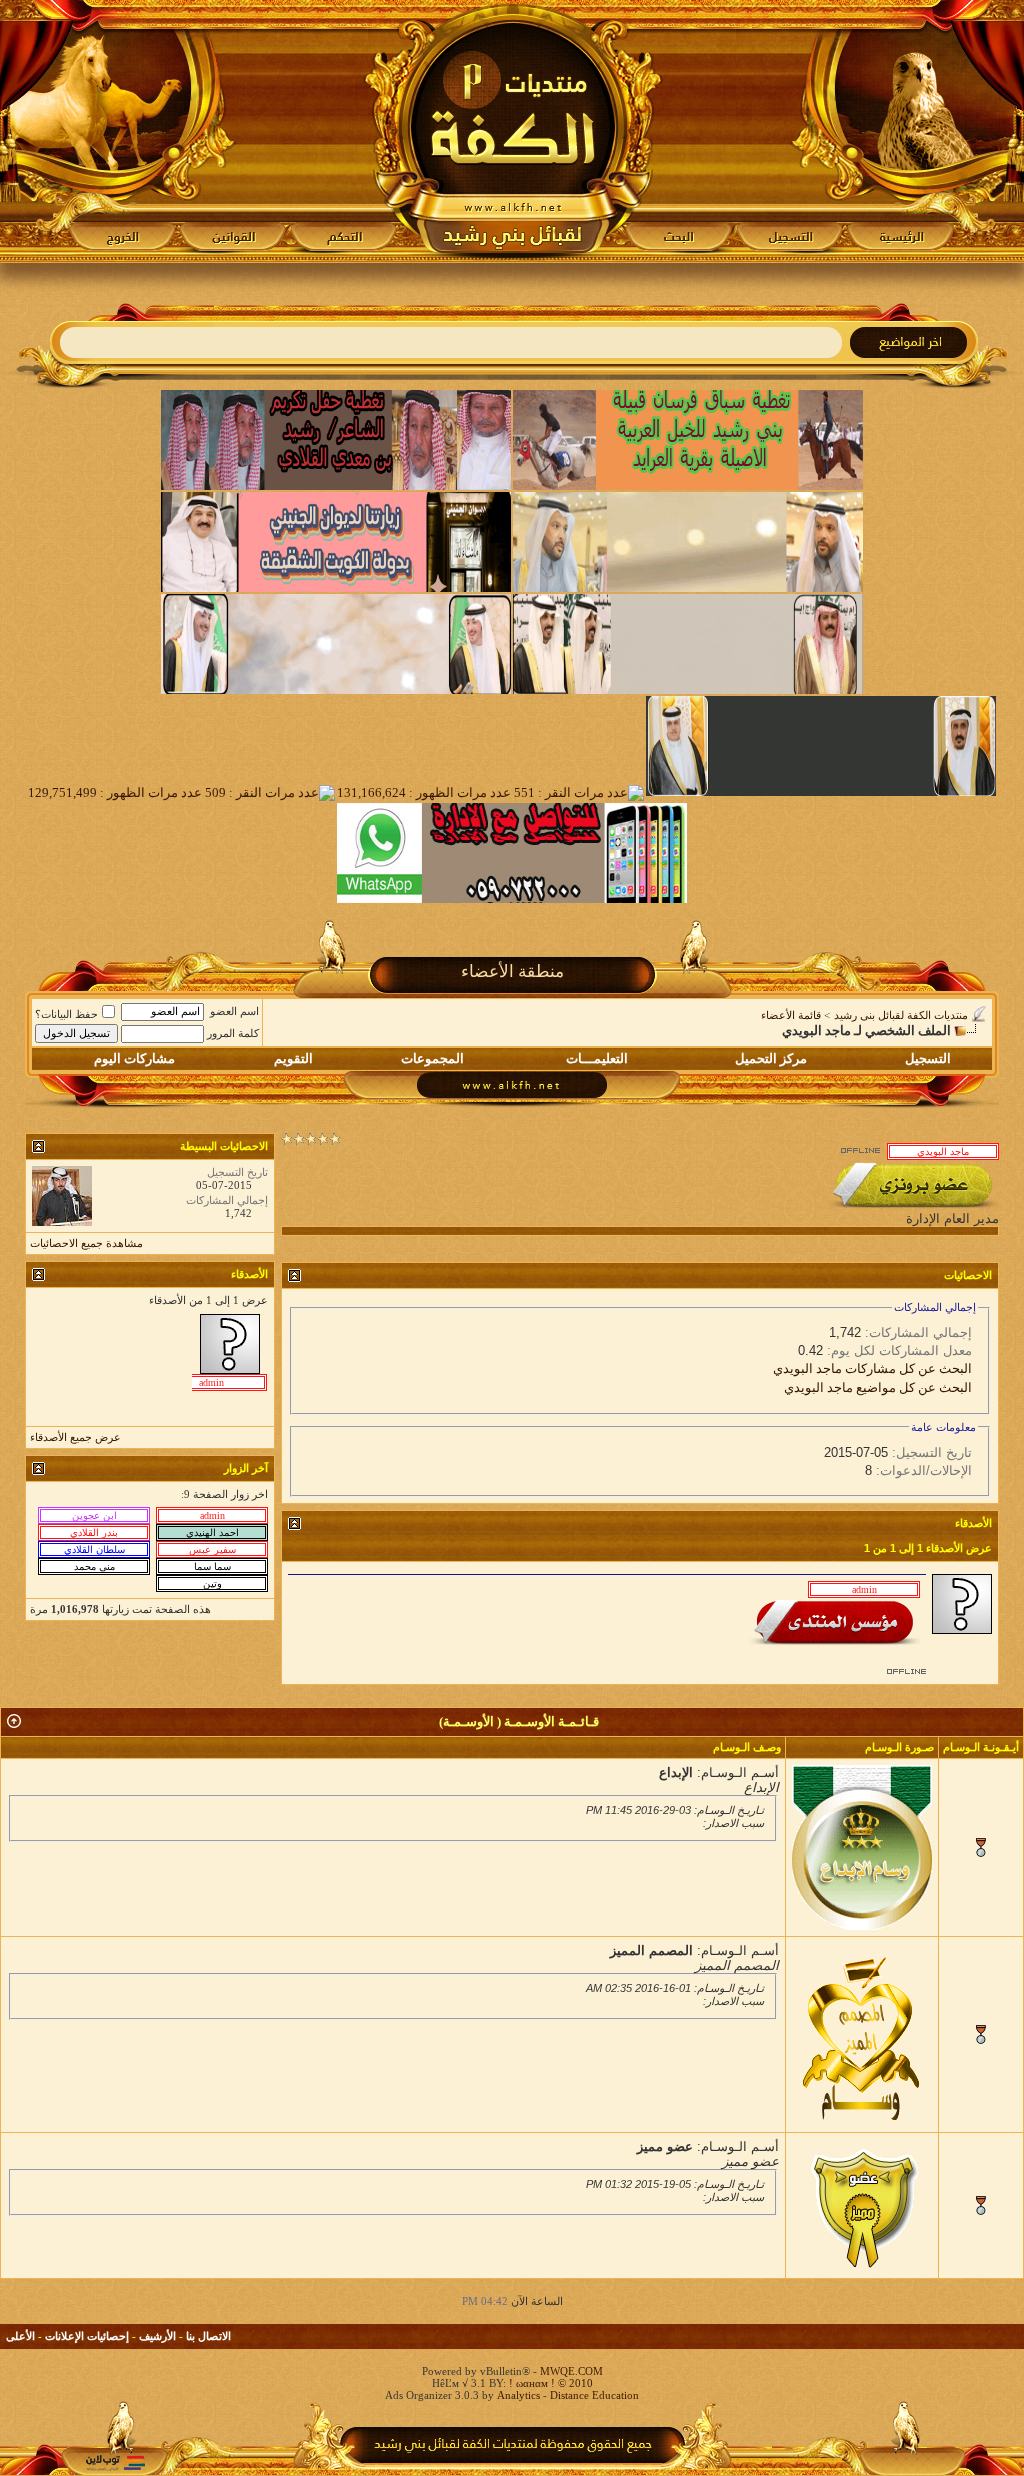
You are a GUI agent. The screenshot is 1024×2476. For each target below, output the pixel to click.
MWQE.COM (571, 2371)
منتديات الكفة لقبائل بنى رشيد (901, 1015)
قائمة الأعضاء (791, 1015)
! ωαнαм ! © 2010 (549, 2383)
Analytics (518, 2395)
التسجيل (928, 1058)
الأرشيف (157, 2336)
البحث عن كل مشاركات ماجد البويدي (872, 1368)
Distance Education (594, 2395)
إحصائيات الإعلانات (87, 2336)
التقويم (293, 1058)
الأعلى (20, 2336)
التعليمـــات (597, 1058)
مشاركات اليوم (134, 1058)
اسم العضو (234, 1011)
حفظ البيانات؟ (66, 1014)
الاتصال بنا (208, 2336)
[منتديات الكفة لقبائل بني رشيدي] (512, 131)
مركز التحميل (771, 1058)
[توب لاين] (115, 2462)
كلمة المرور (233, 1033)
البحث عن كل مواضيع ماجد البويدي (878, 1387)
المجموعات (432, 1058)
